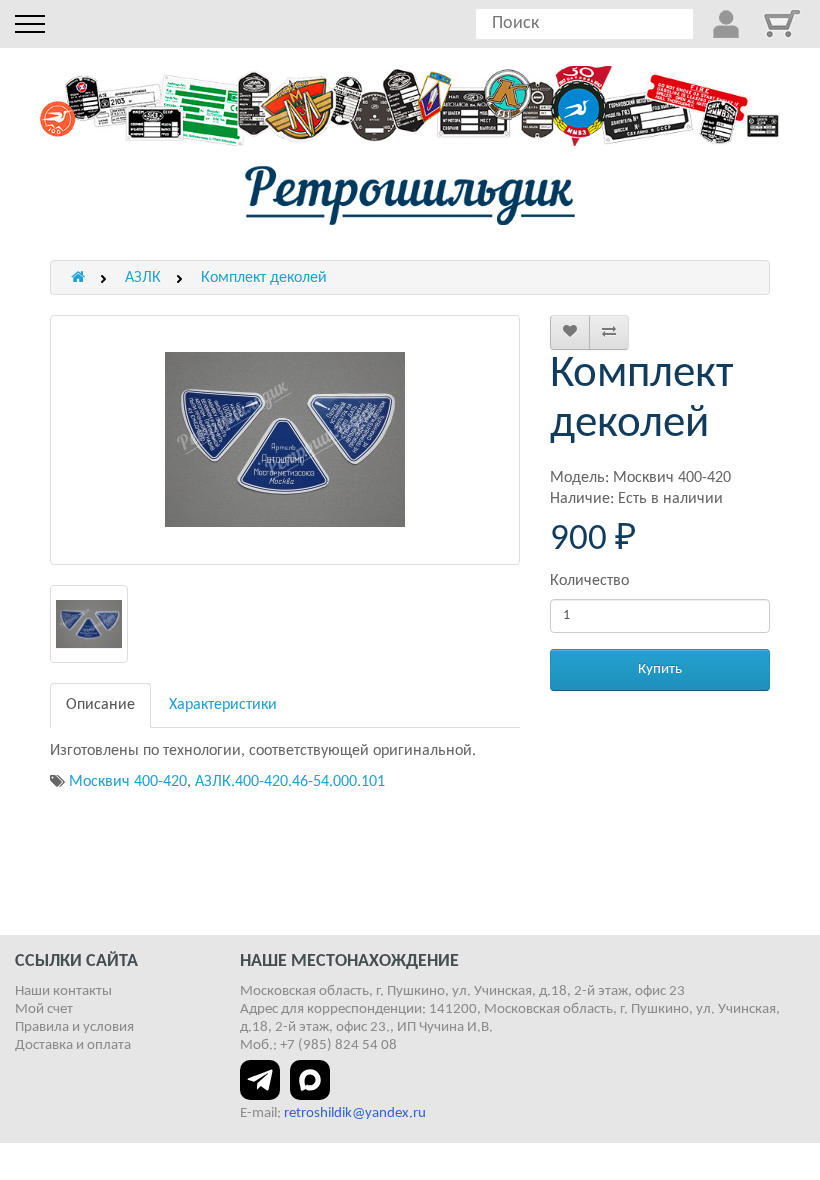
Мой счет (44, 1009)
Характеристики (223, 705)
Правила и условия (74, 1027)
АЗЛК (143, 278)
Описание (100, 705)
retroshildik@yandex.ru (355, 1113)
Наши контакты (63, 991)
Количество (589, 581)
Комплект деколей (264, 278)
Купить (660, 669)
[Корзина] (782, 23)
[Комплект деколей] (285, 440)
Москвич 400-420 (128, 782)
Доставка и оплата (73, 1045)
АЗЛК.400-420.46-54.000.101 (290, 782)
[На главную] (410, 195)
